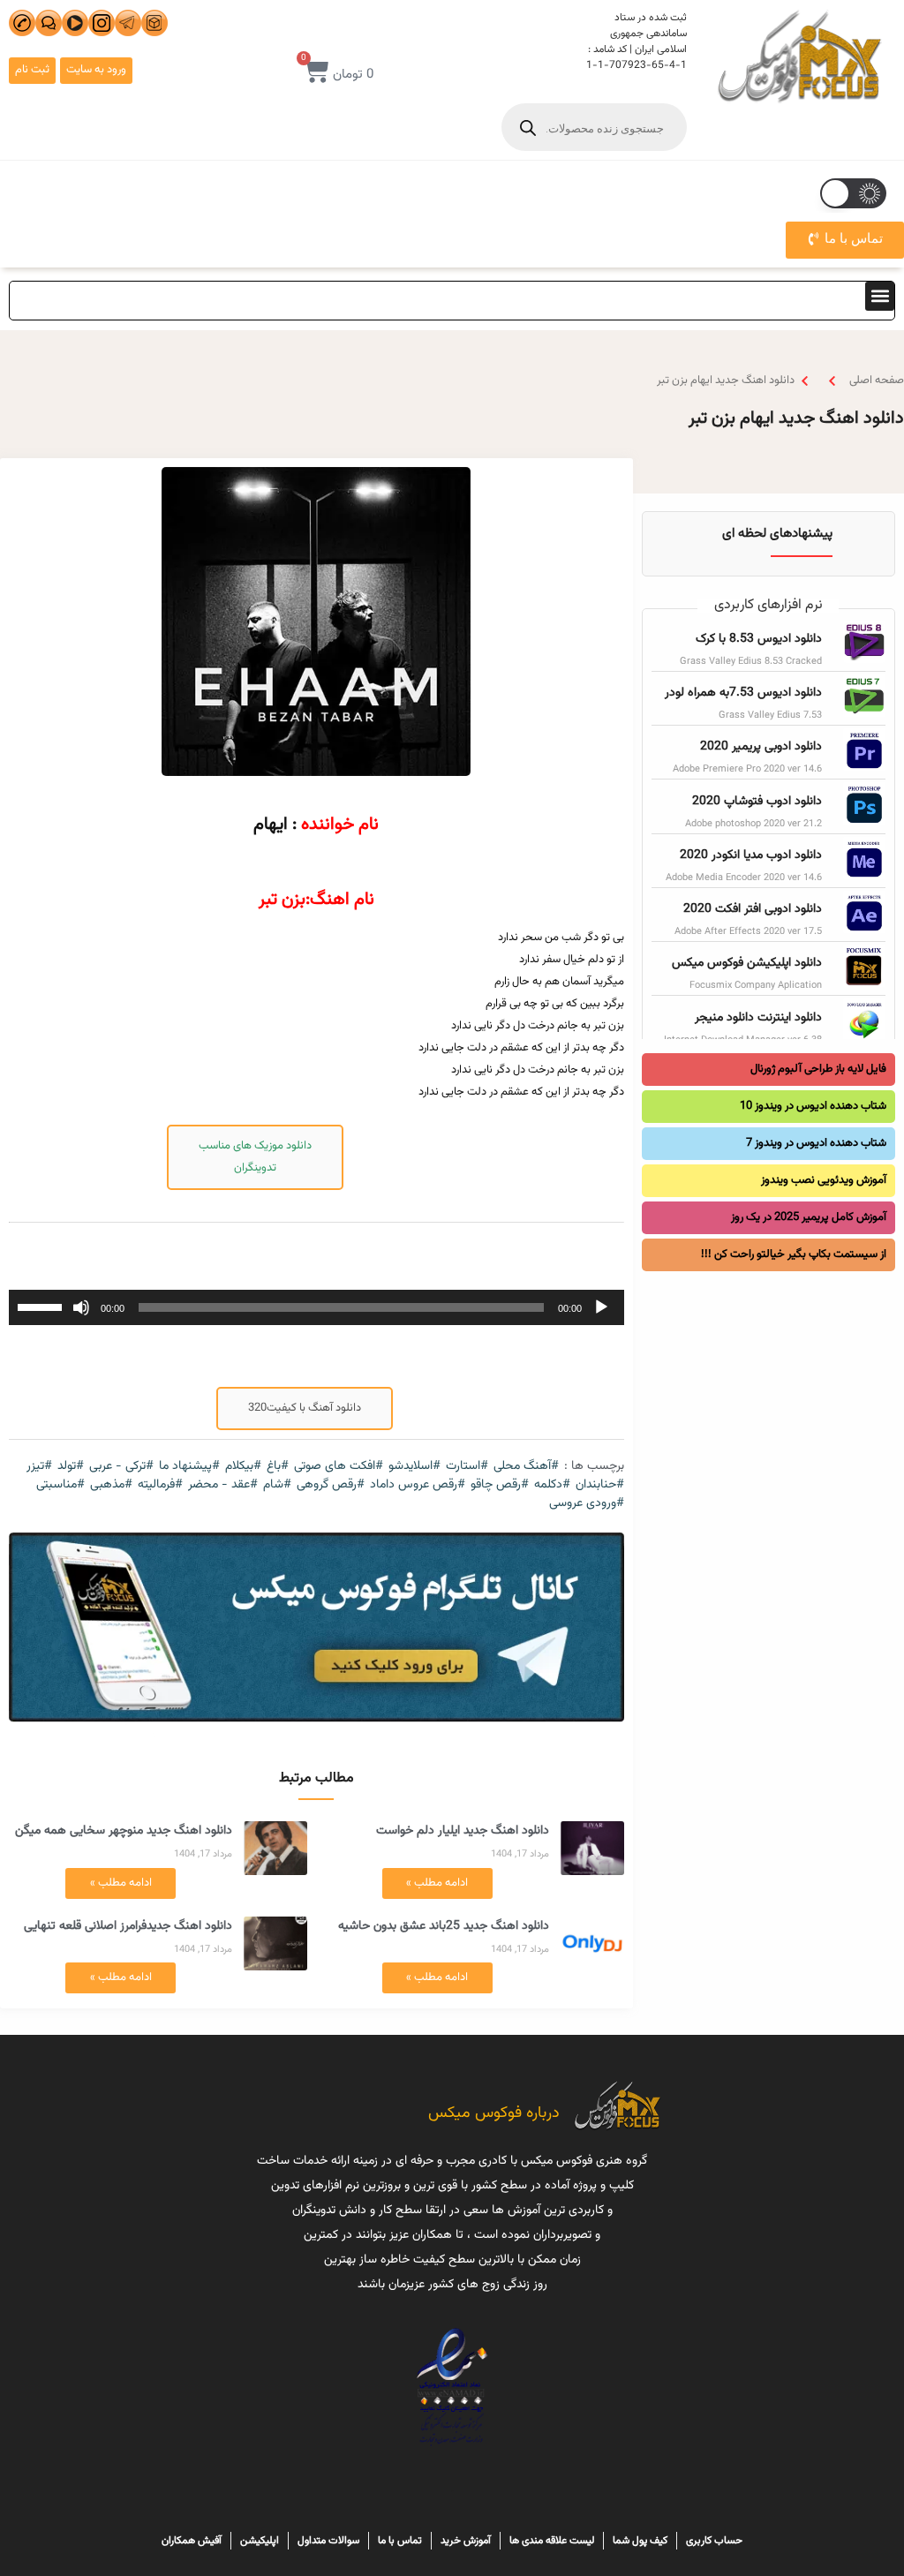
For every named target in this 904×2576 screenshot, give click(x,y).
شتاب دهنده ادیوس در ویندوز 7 (816, 1143)
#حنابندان (600, 1485)
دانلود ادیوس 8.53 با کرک (759, 639)
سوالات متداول (328, 2541)
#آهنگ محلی (526, 1467)
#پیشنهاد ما (189, 1467)
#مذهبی (111, 1485)
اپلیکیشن (260, 2541)
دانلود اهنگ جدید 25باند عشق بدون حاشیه (444, 1926)
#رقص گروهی (331, 1485)
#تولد (71, 1467)
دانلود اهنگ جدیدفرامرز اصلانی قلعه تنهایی (128, 1926)
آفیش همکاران (192, 2541)
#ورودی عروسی (587, 1504)
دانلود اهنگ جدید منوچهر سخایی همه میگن (124, 1831)
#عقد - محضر (223, 1485)
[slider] (42, 1306)
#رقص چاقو (500, 1485)
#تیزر (39, 1467)
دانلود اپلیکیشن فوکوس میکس (747, 963)
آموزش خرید (466, 2541)
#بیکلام (243, 1467)
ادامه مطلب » (437, 1883)
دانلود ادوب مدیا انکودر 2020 (751, 855)
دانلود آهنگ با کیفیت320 (305, 1408)
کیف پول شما (640, 2541)
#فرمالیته (160, 1485)
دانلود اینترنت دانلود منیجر (758, 1018)
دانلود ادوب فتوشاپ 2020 (757, 802)
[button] (880, 296)
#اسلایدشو (414, 1467)
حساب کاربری (714, 2541)
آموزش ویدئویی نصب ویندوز (824, 1180)
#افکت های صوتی (339, 1467)
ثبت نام (32, 70)
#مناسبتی (60, 1485)
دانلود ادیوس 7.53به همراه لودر (743, 693)
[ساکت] (81, 1307)
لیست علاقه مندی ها (552, 2541)
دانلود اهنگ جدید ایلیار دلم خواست (463, 1831)
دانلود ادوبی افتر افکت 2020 (753, 909)
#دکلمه (552, 1485)
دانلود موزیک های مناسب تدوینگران (255, 1157)
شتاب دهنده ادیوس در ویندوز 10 (813, 1106)
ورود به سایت (96, 70)
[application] (316, 1307)
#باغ (278, 1467)
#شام (277, 1485)
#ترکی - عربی (121, 1467)
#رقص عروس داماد (418, 1485)
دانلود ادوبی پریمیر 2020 (761, 747)
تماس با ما (400, 2541)
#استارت (467, 1467)
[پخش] (601, 1307)
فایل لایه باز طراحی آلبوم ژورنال (818, 1069)
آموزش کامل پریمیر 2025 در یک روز (809, 1217)
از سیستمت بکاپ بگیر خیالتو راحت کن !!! (794, 1254)
